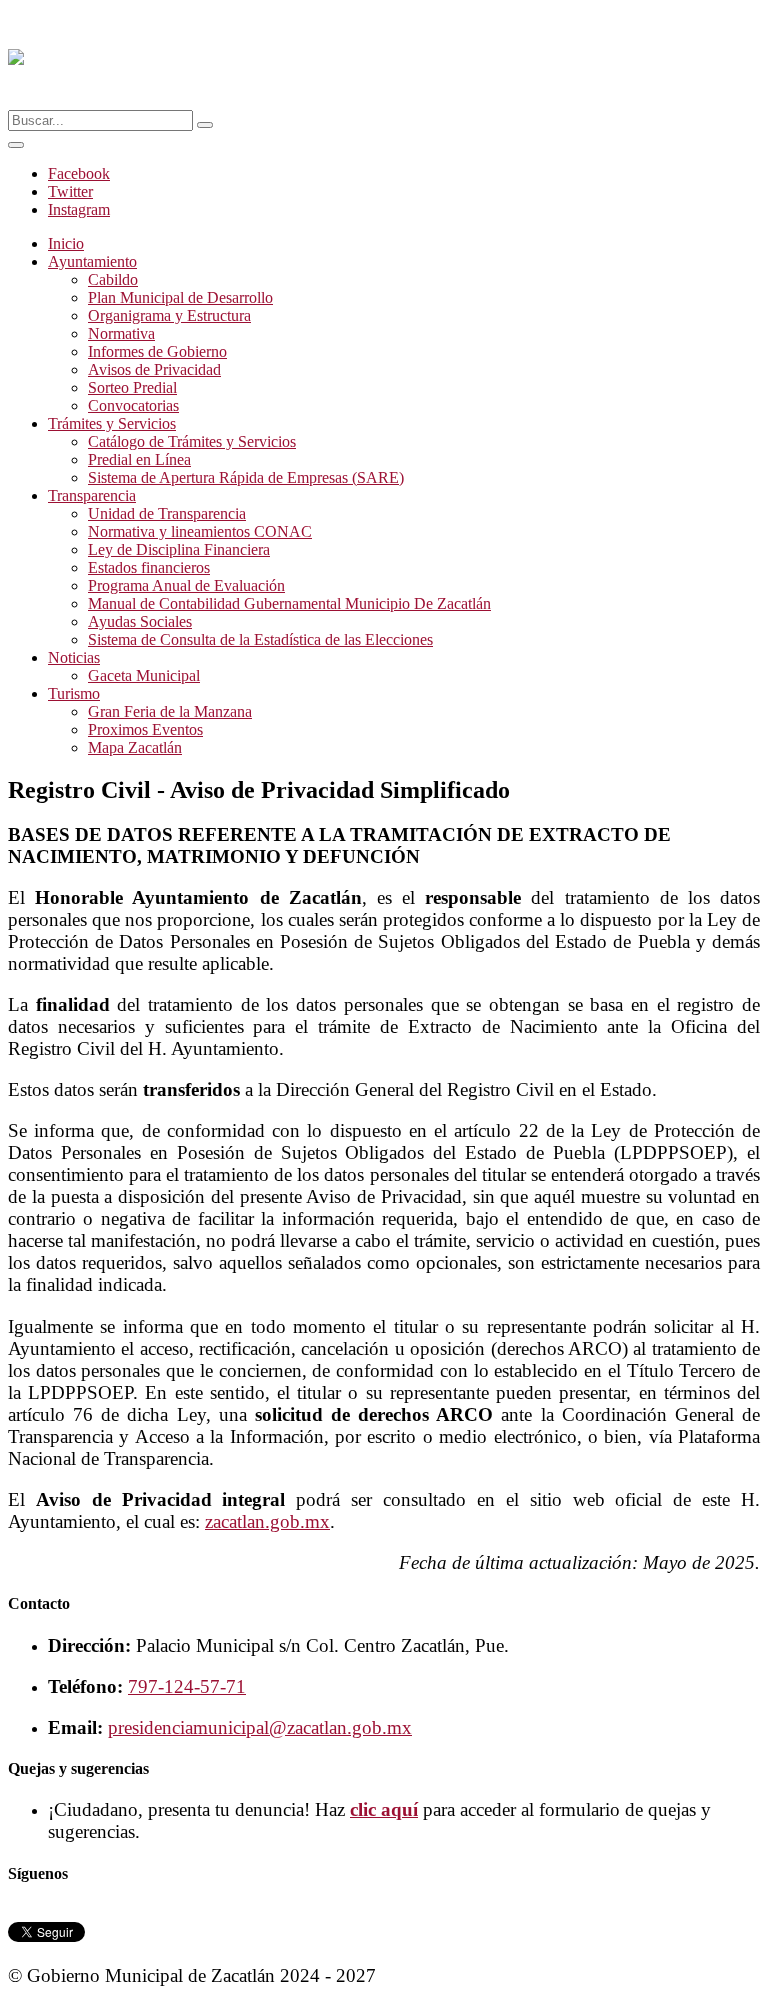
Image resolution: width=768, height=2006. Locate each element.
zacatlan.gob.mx (267, 1521)
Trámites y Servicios (112, 423)
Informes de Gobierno (157, 351)
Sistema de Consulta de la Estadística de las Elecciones (260, 639)
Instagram (79, 209)
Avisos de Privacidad (154, 369)
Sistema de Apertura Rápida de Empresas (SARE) (246, 477)
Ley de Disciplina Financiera (179, 549)
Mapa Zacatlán (135, 747)
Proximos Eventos (145, 729)
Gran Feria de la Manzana (170, 711)
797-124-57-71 (187, 1686)
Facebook (79, 173)
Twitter (70, 191)
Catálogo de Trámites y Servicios (192, 441)
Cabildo (113, 279)
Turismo (74, 693)
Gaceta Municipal (144, 675)
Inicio (66, 243)
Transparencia (92, 495)
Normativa (121, 333)
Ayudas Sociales (140, 621)
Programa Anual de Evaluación (186, 585)
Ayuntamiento (92, 261)
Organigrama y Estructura (169, 315)
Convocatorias (133, 405)
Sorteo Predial (132, 387)
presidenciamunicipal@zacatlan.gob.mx (260, 1727)
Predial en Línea (139, 459)
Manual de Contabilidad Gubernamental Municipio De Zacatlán (289, 603)
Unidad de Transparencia (167, 513)
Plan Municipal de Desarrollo (180, 297)
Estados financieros (149, 567)
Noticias (74, 657)
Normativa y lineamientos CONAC (200, 531)
